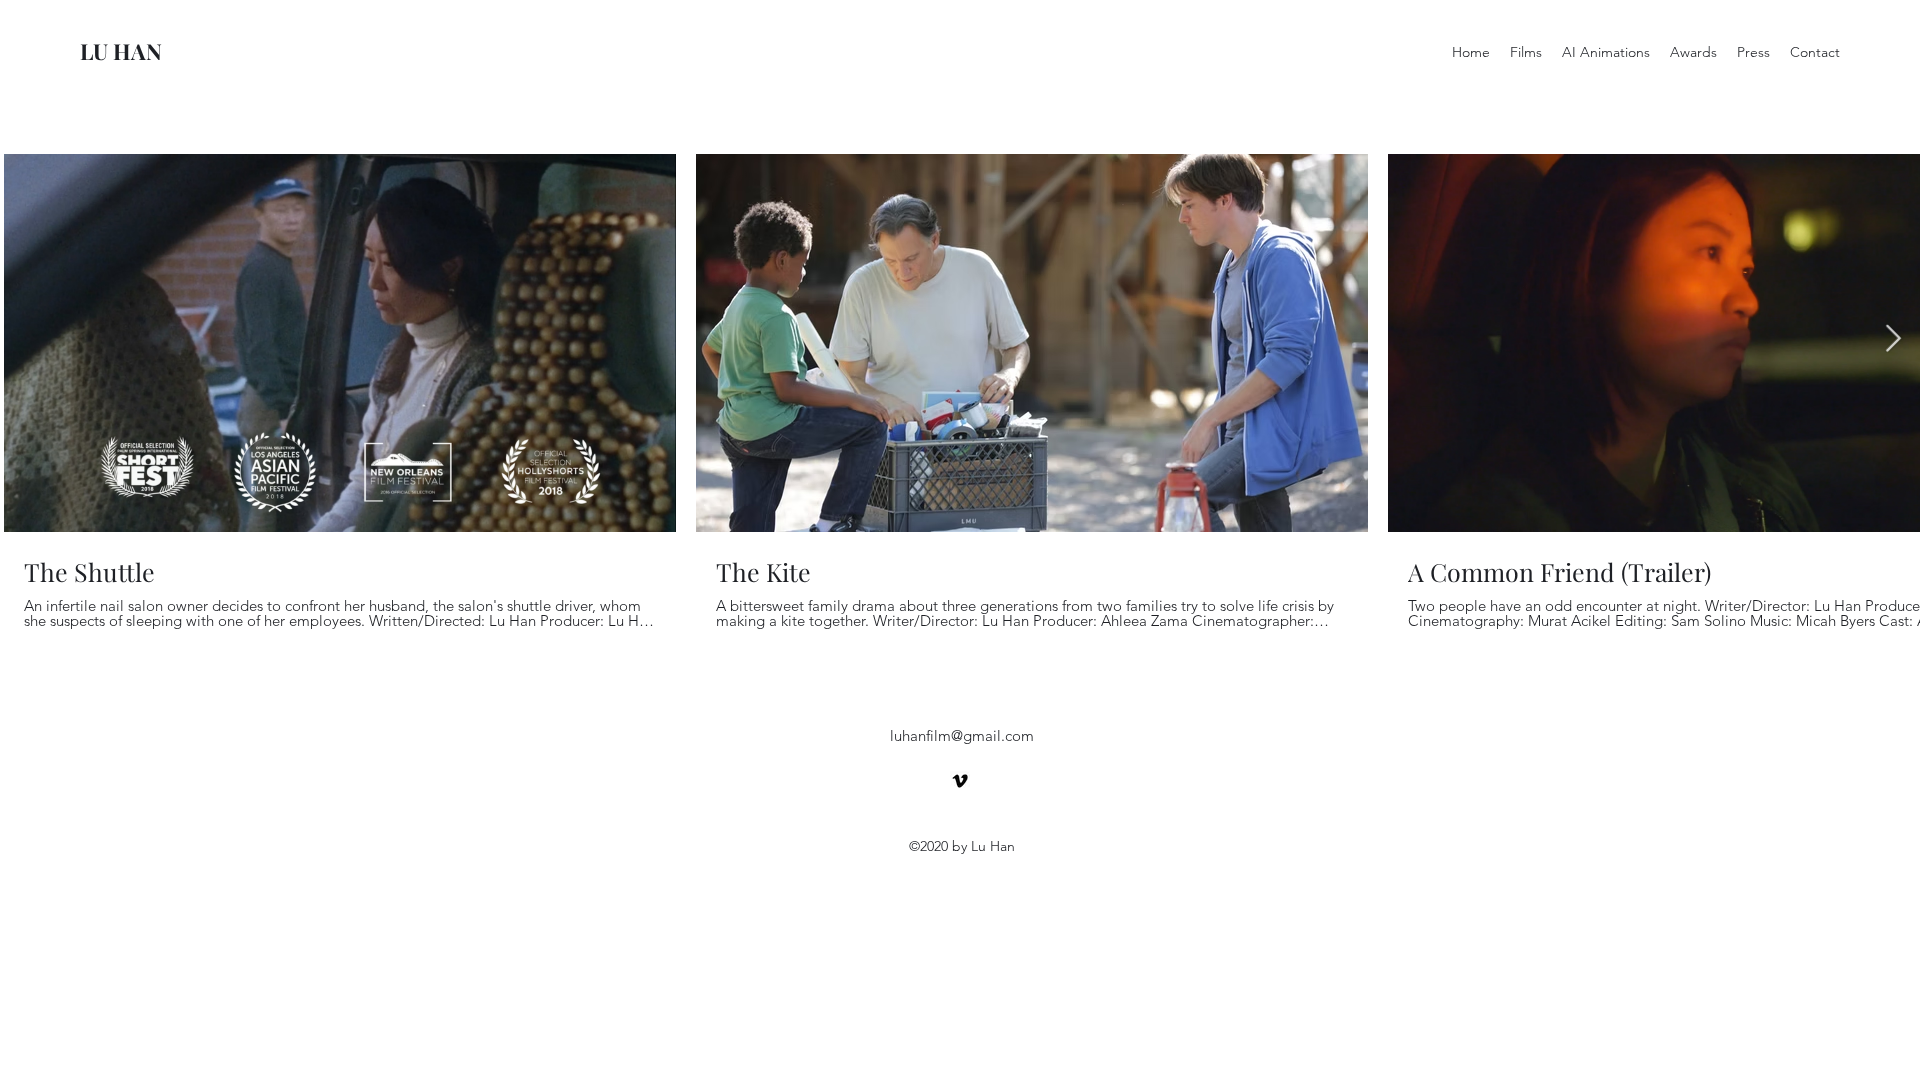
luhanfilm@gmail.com (962, 735)
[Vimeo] (960, 781)
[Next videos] (1892, 339)
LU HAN (121, 51)
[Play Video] (340, 343)
